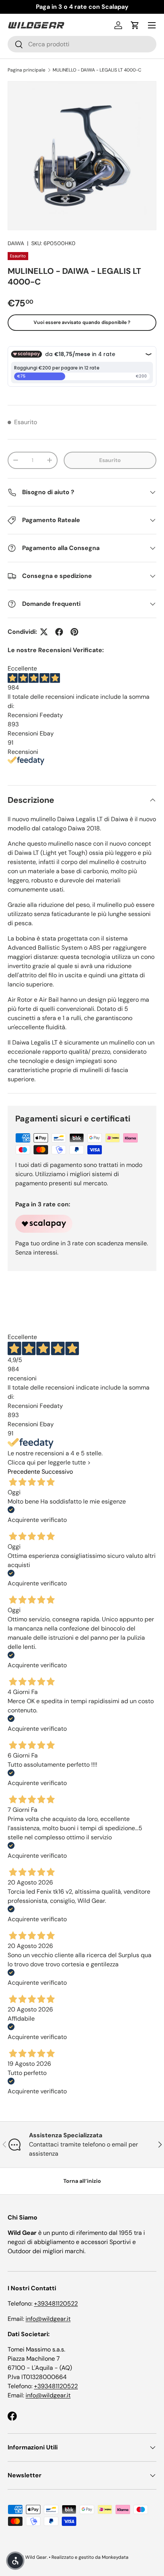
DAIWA (16, 243)
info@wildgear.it (48, 2319)
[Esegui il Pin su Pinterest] (74, 632)
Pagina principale (27, 70)
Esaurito (110, 460)
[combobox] (82, 44)
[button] (135, 25)
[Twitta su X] (44, 632)
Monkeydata (115, 2557)
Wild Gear (36, 2557)
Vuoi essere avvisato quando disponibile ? (82, 322)
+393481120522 (56, 2303)
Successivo (57, 1472)
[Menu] (152, 25)
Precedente (24, 1472)
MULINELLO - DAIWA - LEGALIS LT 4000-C (97, 70)
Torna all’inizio (82, 2181)
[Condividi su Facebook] (59, 632)
